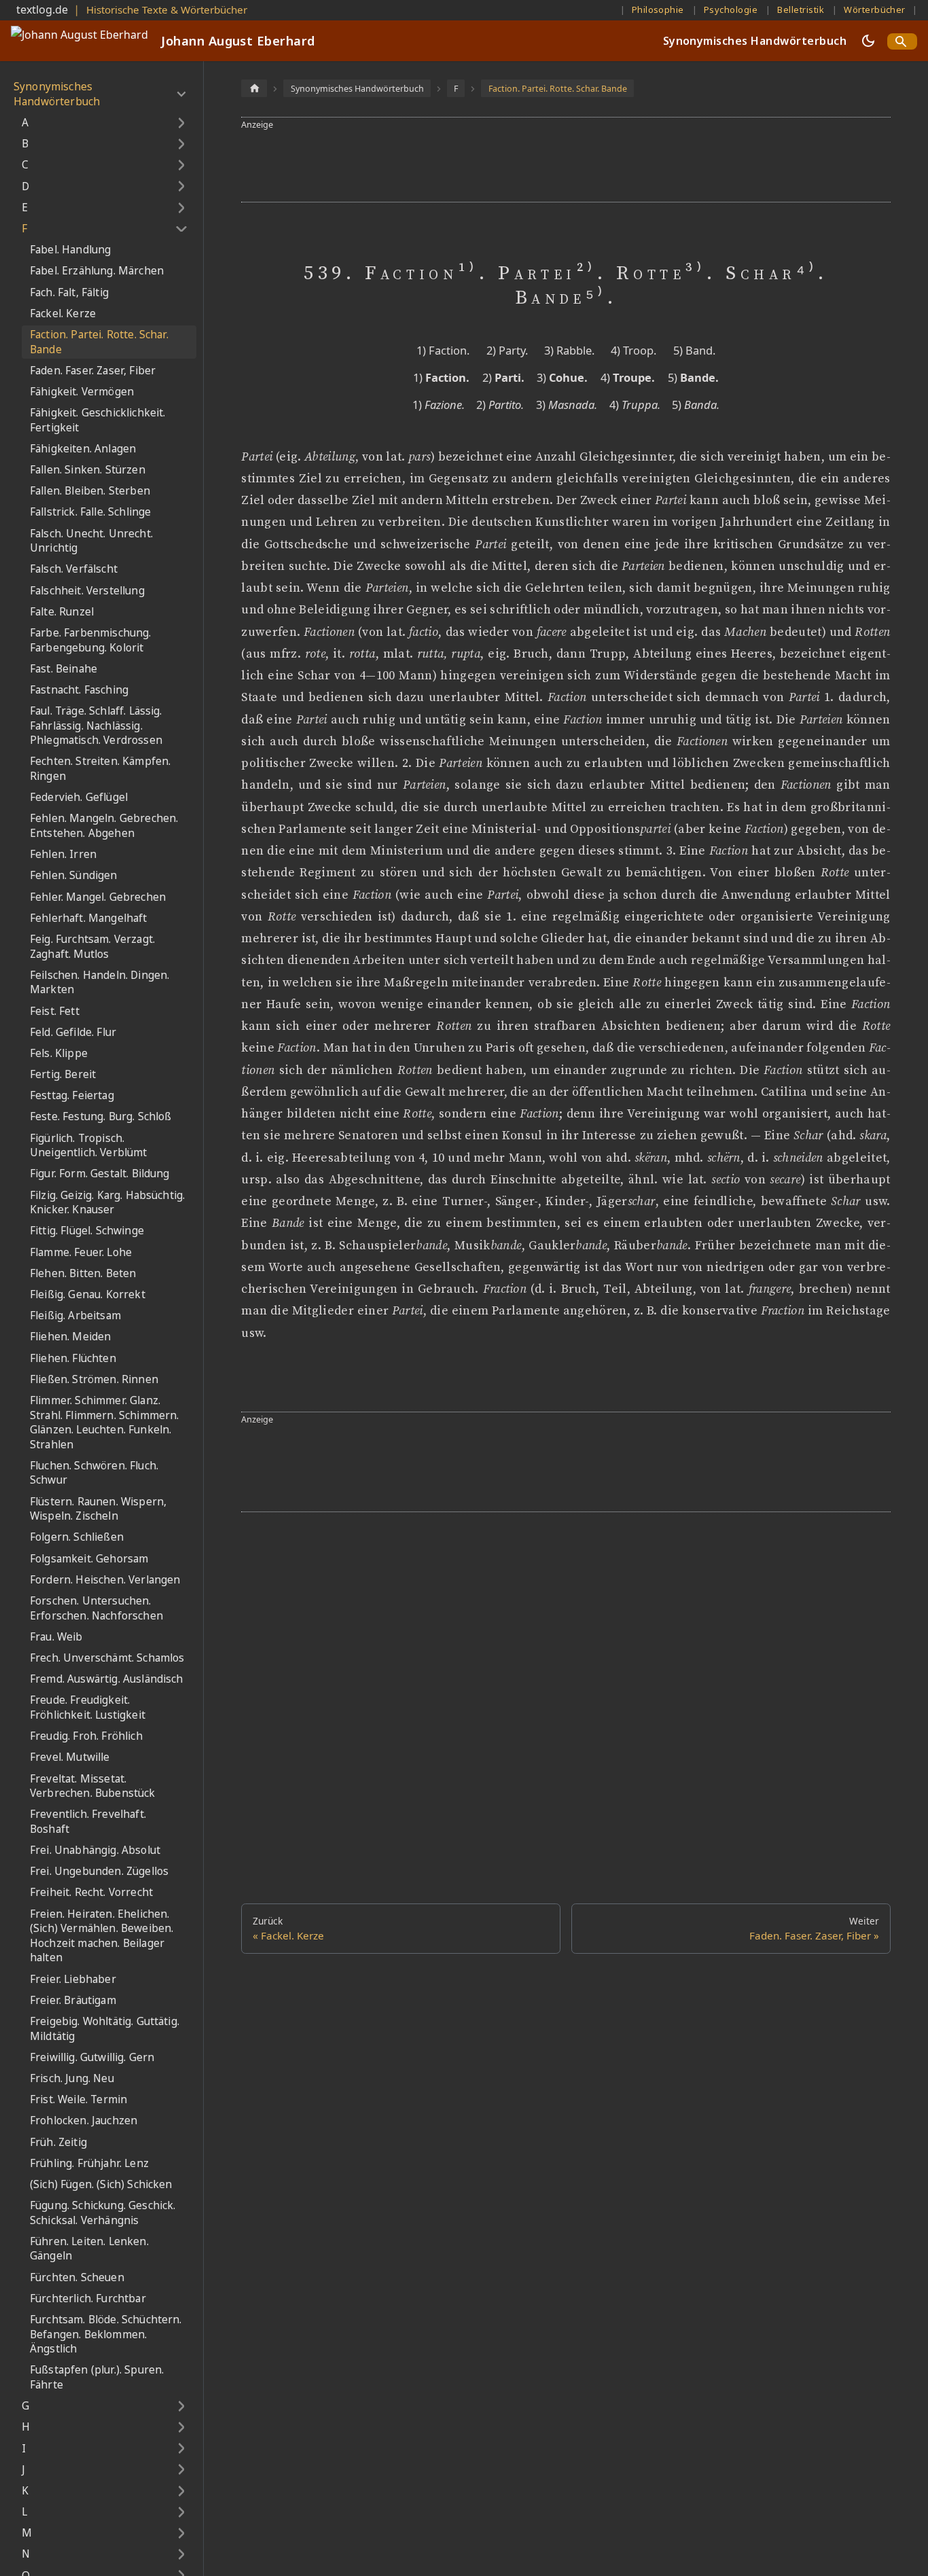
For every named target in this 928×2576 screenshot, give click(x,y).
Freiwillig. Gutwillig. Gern (92, 2057)
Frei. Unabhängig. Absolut (95, 1850)
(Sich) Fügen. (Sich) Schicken (101, 2184)
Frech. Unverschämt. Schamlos (107, 1658)
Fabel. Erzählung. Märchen (97, 271)
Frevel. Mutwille (70, 1757)
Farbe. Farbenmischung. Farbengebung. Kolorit (91, 640)
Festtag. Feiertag (72, 1095)
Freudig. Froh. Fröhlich (86, 1736)
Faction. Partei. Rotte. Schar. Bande (99, 342)
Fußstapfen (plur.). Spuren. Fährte (97, 2377)
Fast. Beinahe (64, 669)
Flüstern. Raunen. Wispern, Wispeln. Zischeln (98, 1509)
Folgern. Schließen (77, 1537)
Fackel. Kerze (63, 314)
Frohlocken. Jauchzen (84, 2121)
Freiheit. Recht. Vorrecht (91, 1892)
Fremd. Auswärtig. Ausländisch (107, 1679)
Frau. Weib (56, 1637)
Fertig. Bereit (63, 1074)
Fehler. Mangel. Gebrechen (98, 897)
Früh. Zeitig (58, 2142)
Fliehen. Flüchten (73, 1358)
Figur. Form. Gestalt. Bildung (100, 1174)
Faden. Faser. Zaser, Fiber (93, 371)
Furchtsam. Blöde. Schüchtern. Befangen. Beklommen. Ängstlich (106, 2334)
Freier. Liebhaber (73, 1979)
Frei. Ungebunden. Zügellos (99, 1871)
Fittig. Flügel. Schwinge (87, 1231)
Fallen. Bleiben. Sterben (90, 491)
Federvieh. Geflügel (79, 797)
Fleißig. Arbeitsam (75, 1316)
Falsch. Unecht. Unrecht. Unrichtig (91, 541)
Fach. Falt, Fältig (69, 292)
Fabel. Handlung (70, 250)
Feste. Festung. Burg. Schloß (101, 1116)
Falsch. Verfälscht (74, 569)
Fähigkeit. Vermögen (82, 392)
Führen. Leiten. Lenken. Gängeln (89, 2249)
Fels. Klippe (59, 1053)
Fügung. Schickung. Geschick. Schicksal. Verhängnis (103, 2213)
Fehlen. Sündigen (74, 875)
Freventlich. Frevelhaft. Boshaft (88, 1822)
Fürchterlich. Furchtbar (88, 2298)
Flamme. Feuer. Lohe (81, 1252)
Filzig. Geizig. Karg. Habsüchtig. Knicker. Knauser (107, 1203)
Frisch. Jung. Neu (72, 2078)
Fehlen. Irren (63, 854)
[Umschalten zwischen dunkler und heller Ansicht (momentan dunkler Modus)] (868, 41)
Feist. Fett (55, 1010)
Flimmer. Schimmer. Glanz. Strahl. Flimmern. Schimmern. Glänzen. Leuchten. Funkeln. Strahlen (104, 1423)
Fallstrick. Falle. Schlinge (90, 512)
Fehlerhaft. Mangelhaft (89, 918)
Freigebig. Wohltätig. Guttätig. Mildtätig (105, 2029)
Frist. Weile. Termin (78, 2099)
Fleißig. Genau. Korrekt (88, 1294)
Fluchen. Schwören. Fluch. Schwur (94, 1473)
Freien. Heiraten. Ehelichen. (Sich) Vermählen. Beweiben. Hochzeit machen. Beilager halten (102, 1936)
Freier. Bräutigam (73, 2000)
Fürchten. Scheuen (77, 2277)
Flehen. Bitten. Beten (83, 1273)
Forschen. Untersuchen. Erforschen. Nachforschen (96, 1608)
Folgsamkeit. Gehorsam (89, 1559)
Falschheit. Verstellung (87, 590)
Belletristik (801, 10)
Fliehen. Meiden (70, 1337)
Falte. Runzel (62, 612)
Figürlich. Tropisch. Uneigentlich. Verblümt (89, 1146)
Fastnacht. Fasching (79, 690)
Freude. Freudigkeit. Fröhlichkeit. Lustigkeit (88, 1707)
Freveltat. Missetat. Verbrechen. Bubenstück (93, 1786)
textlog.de (42, 10)
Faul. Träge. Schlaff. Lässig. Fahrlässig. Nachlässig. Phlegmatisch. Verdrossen (96, 726)
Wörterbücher (875, 10)
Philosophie (658, 10)
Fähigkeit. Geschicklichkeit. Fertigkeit (97, 420)
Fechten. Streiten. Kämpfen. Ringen (100, 769)
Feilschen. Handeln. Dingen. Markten (100, 983)
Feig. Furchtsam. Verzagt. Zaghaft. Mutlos (92, 947)
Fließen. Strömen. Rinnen (94, 1379)
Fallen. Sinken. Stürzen (88, 470)
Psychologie (731, 10)
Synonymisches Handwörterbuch (755, 41)
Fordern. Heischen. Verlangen (105, 1580)
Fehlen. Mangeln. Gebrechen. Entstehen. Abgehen (104, 826)
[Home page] (254, 88)
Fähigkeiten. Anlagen (83, 449)
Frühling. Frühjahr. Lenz (89, 2163)
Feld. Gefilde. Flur (73, 1032)
